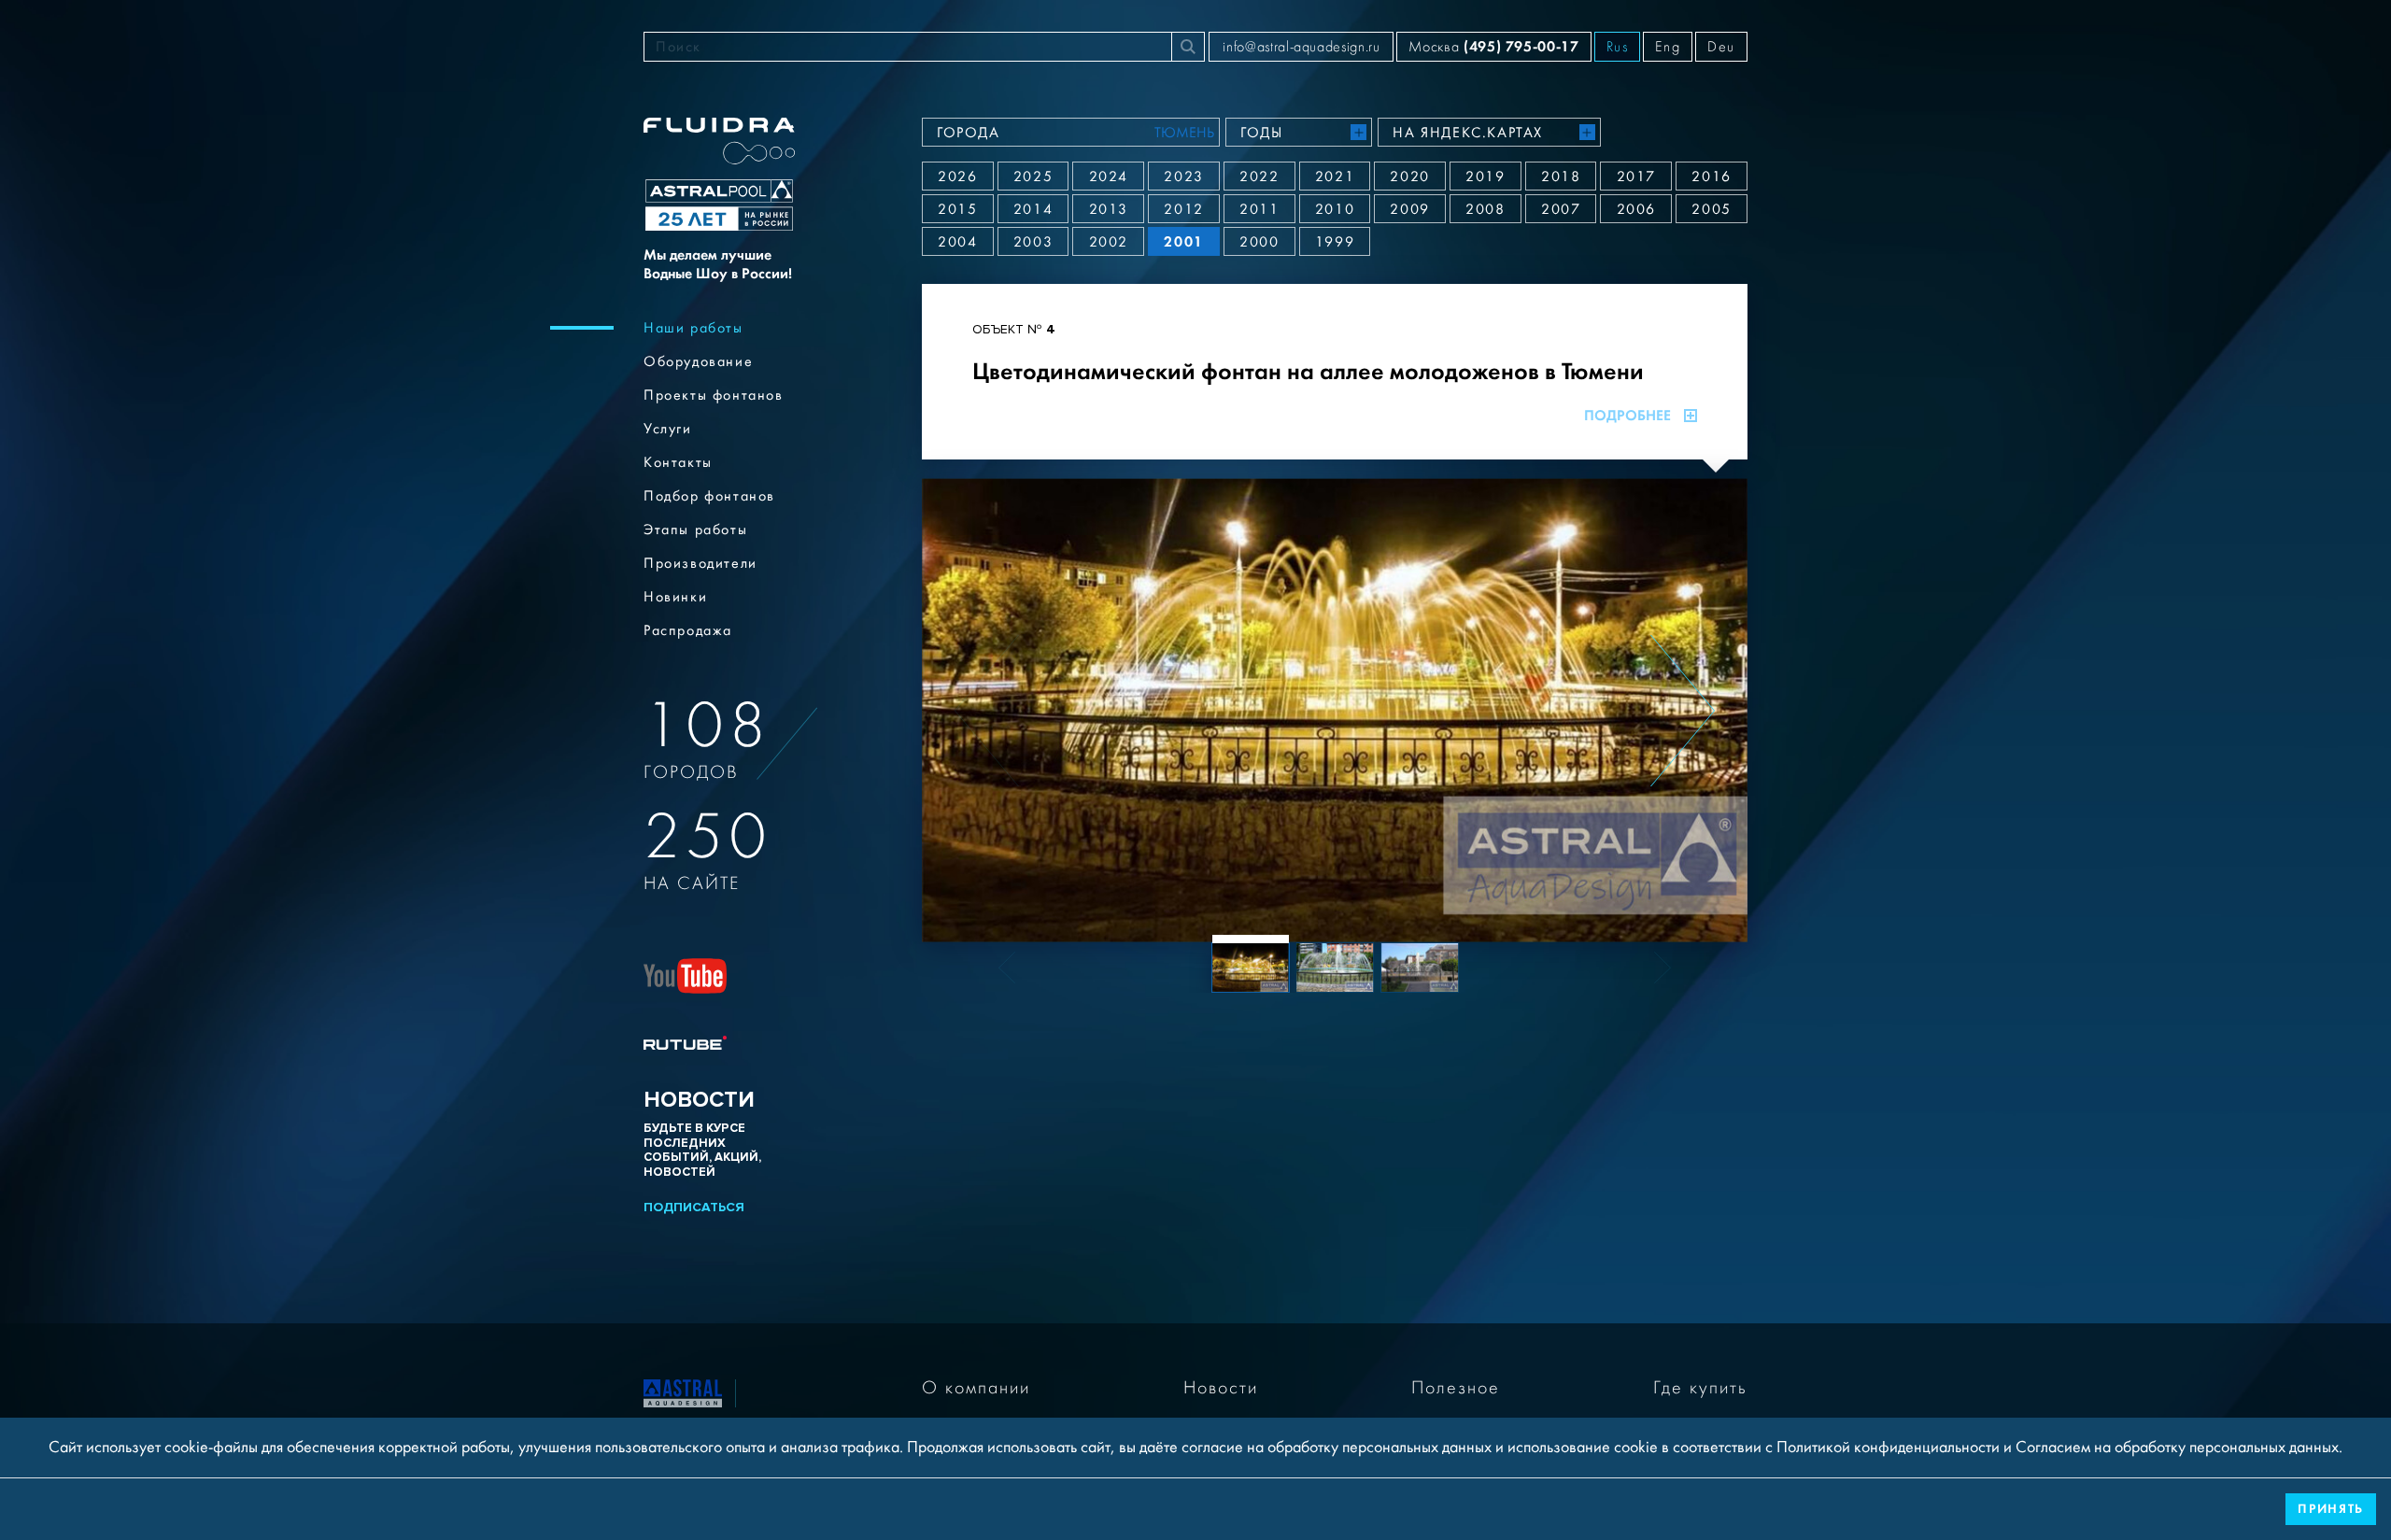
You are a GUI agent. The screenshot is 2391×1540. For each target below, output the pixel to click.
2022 (1259, 177)
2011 (1259, 209)
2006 (1636, 209)
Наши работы (693, 328)
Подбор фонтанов (709, 496)
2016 (1711, 177)
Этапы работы (695, 530)
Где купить (1700, 1388)
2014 (1033, 209)
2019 (1485, 177)
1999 (1335, 242)
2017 (1636, 177)
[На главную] (683, 1392)
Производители (700, 563)
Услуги (668, 429)
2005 (1711, 209)
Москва (1493, 46)
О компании (976, 1388)
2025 (1033, 177)
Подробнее (1627, 416)
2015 (957, 209)
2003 (1033, 242)
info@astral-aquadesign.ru (1301, 47)
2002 (1109, 242)
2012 (1183, 209)
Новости (1221, 1388)
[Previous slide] (987, 711)
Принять (2331, 1509)
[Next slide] (1683, 711)
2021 (1335, 177)
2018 (1561, 177)
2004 (957, 242)
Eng (1668, 47)
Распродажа (688, 630)
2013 (1109, 209)
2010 (1335, 209)
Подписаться (694, 1207)
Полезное (1456, 1388)
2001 (1183, 241)
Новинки (675, 597)
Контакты (678, 462)
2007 (1561, 209)
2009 (1409, 209)
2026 (957, 177)
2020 (1409, 177)
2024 (1109, 177)
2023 (1183, 177)
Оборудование (698, 361)
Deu (1721, 47)
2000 (1259, 242)
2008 (1485, 209)
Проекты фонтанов (714, 395)
